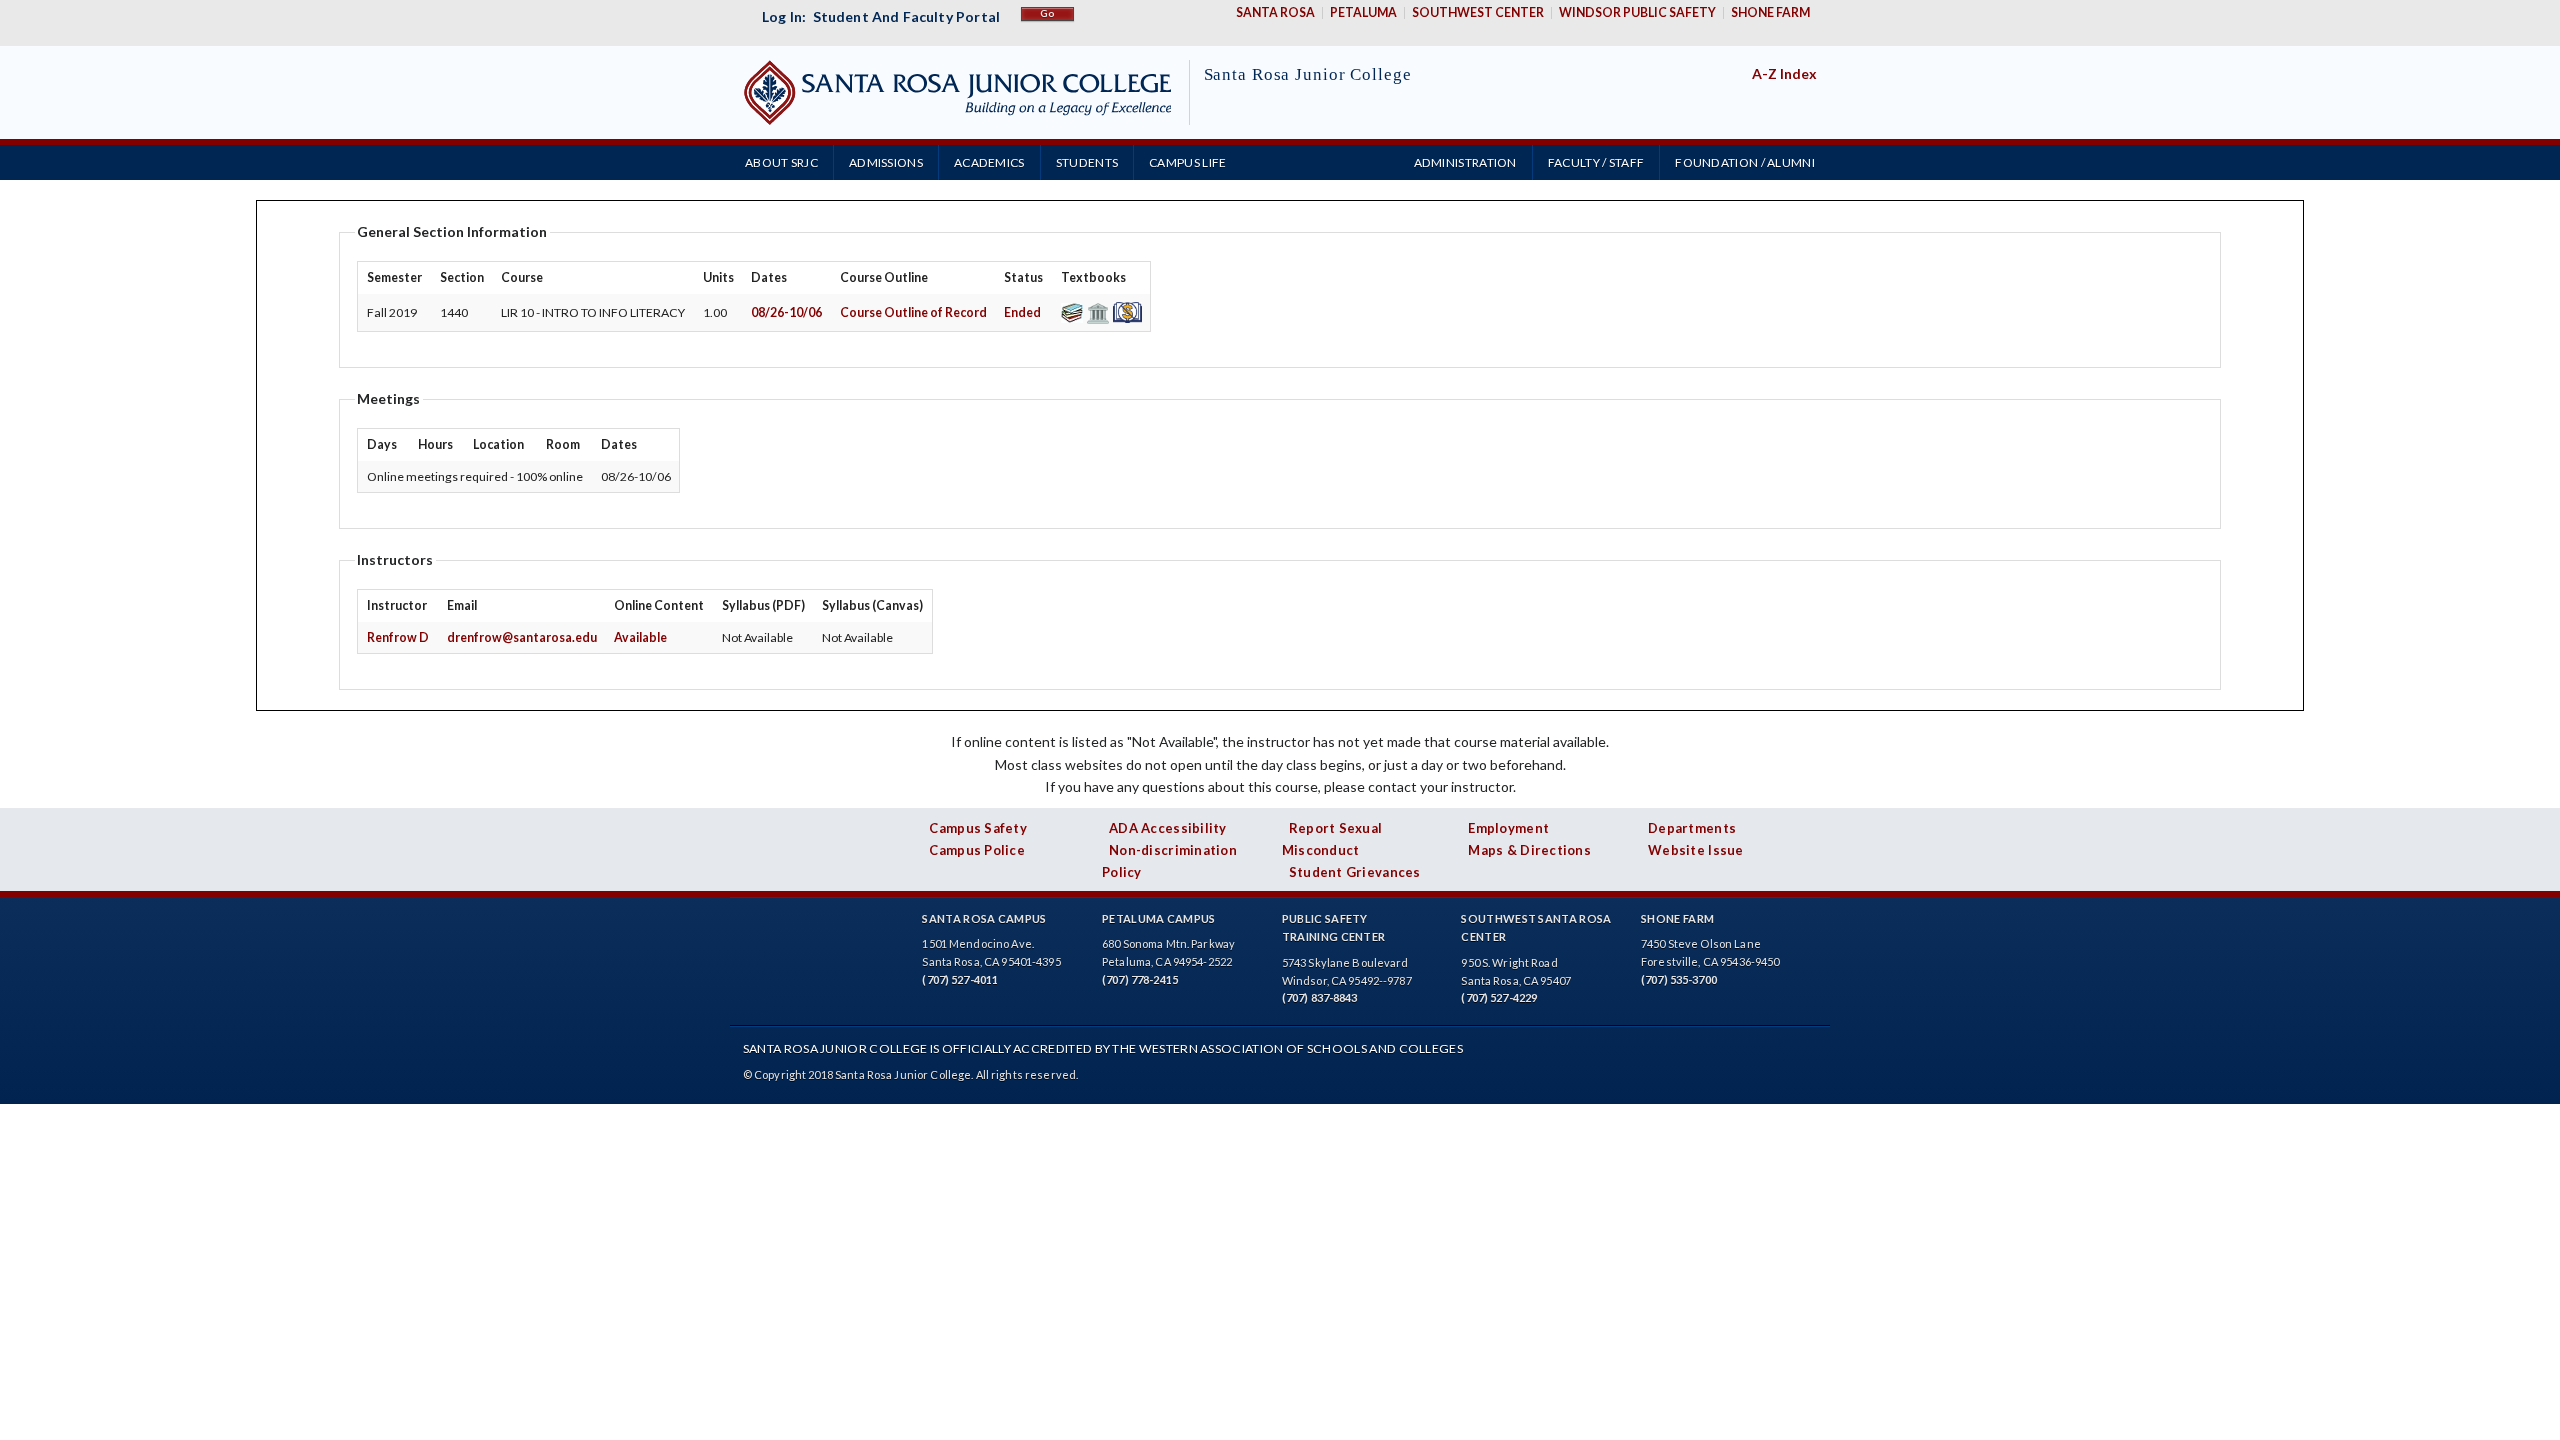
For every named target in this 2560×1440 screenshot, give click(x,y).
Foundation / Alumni (1745, 162)
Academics (989, 162)
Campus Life (1187, 162)
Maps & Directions (1529, 850)
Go (1048, 13)
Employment (1508, 828)
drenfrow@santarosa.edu (522, 637)
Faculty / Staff (1596, 162)
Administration (1465, 162)
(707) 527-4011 (960, 979)
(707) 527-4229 (1499, 997)
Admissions (886, 162)
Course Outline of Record (913, 312)
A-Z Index (1784, 73)
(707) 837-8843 (1320, 997)
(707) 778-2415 (1140, 979)
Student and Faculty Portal (906, 16)
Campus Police (977, 850)
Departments (1692, 828)
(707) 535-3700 (1679, 979)
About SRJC (781, 162)
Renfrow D (398, 637)
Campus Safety (978, 828)
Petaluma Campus (1159, 918)
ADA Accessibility (1168, 828)
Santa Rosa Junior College (1308, 74)
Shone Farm (1770, 12)
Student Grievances (1355, 872)
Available (640, 637)
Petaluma (1363, 12)
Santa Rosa (1275, 12)
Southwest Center (1478, 12)
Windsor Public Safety (1637, 12)
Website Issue (1696, 850)
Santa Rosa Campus (984, 918)
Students (1087, 162)
